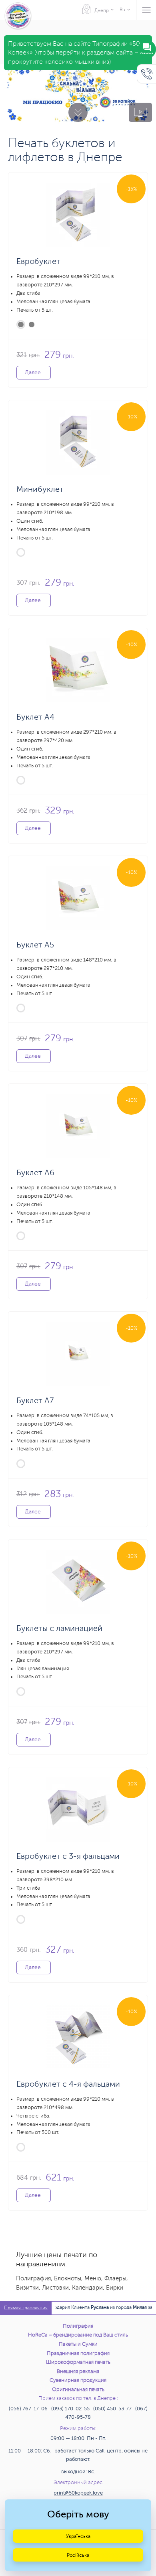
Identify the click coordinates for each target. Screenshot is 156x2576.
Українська (78, 2536)
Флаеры (115, 2279)
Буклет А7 (35, 1401)
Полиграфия (33, 2279)
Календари (87, 2288)
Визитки (27, 2288)
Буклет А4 (35, 717)
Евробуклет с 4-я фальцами (68, 2084)
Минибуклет (40, 489)
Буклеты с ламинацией (59, 1628)
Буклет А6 (35, 1173)
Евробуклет (38, 261)
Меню (93, 2279)
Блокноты (68, 2279)
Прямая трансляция (26, 2308)
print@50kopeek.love (78, 2493)
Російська (78, 2555)
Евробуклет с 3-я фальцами (68, 1856)
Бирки (115, 2288)
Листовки (55, 2288)
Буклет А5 (35, 945)
